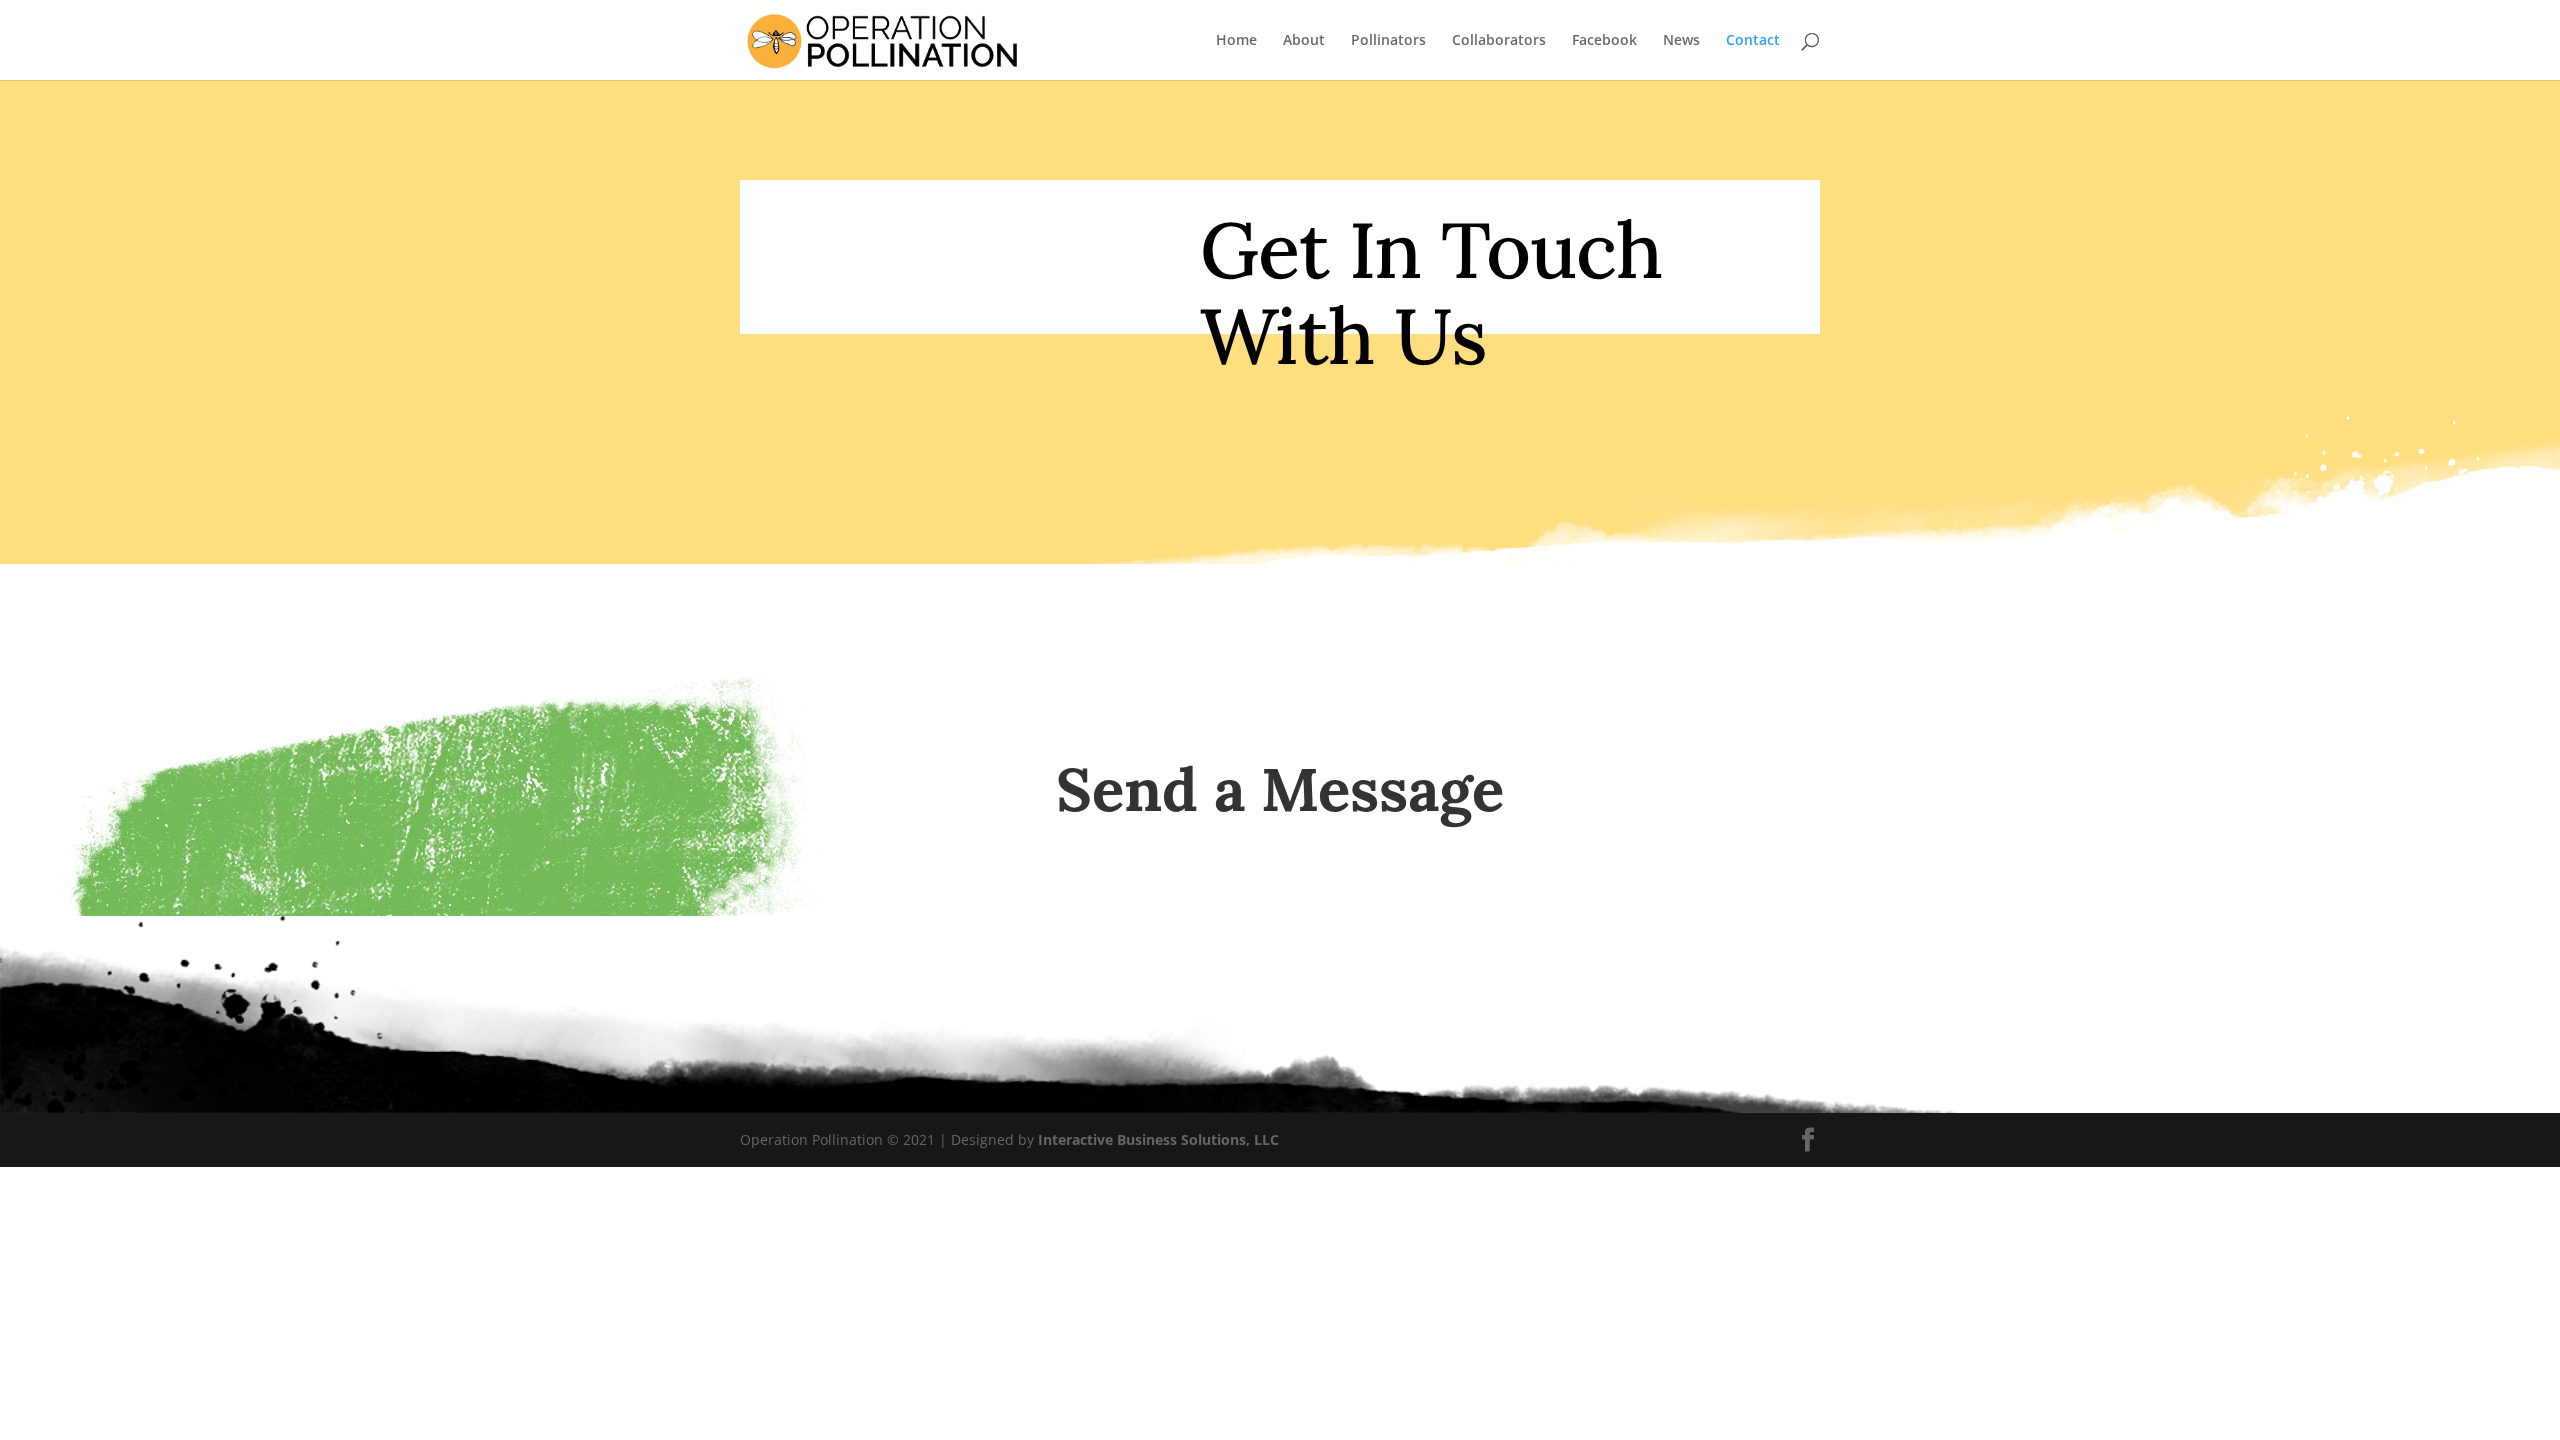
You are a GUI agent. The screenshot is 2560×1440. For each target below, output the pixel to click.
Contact (1753, 41)
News (1681, 41)
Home (1236, 41)
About (1304, 41)
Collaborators (1499, 41)
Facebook (1604, 41)
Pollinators (1388, 41)
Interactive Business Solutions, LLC (1158, 1139)
